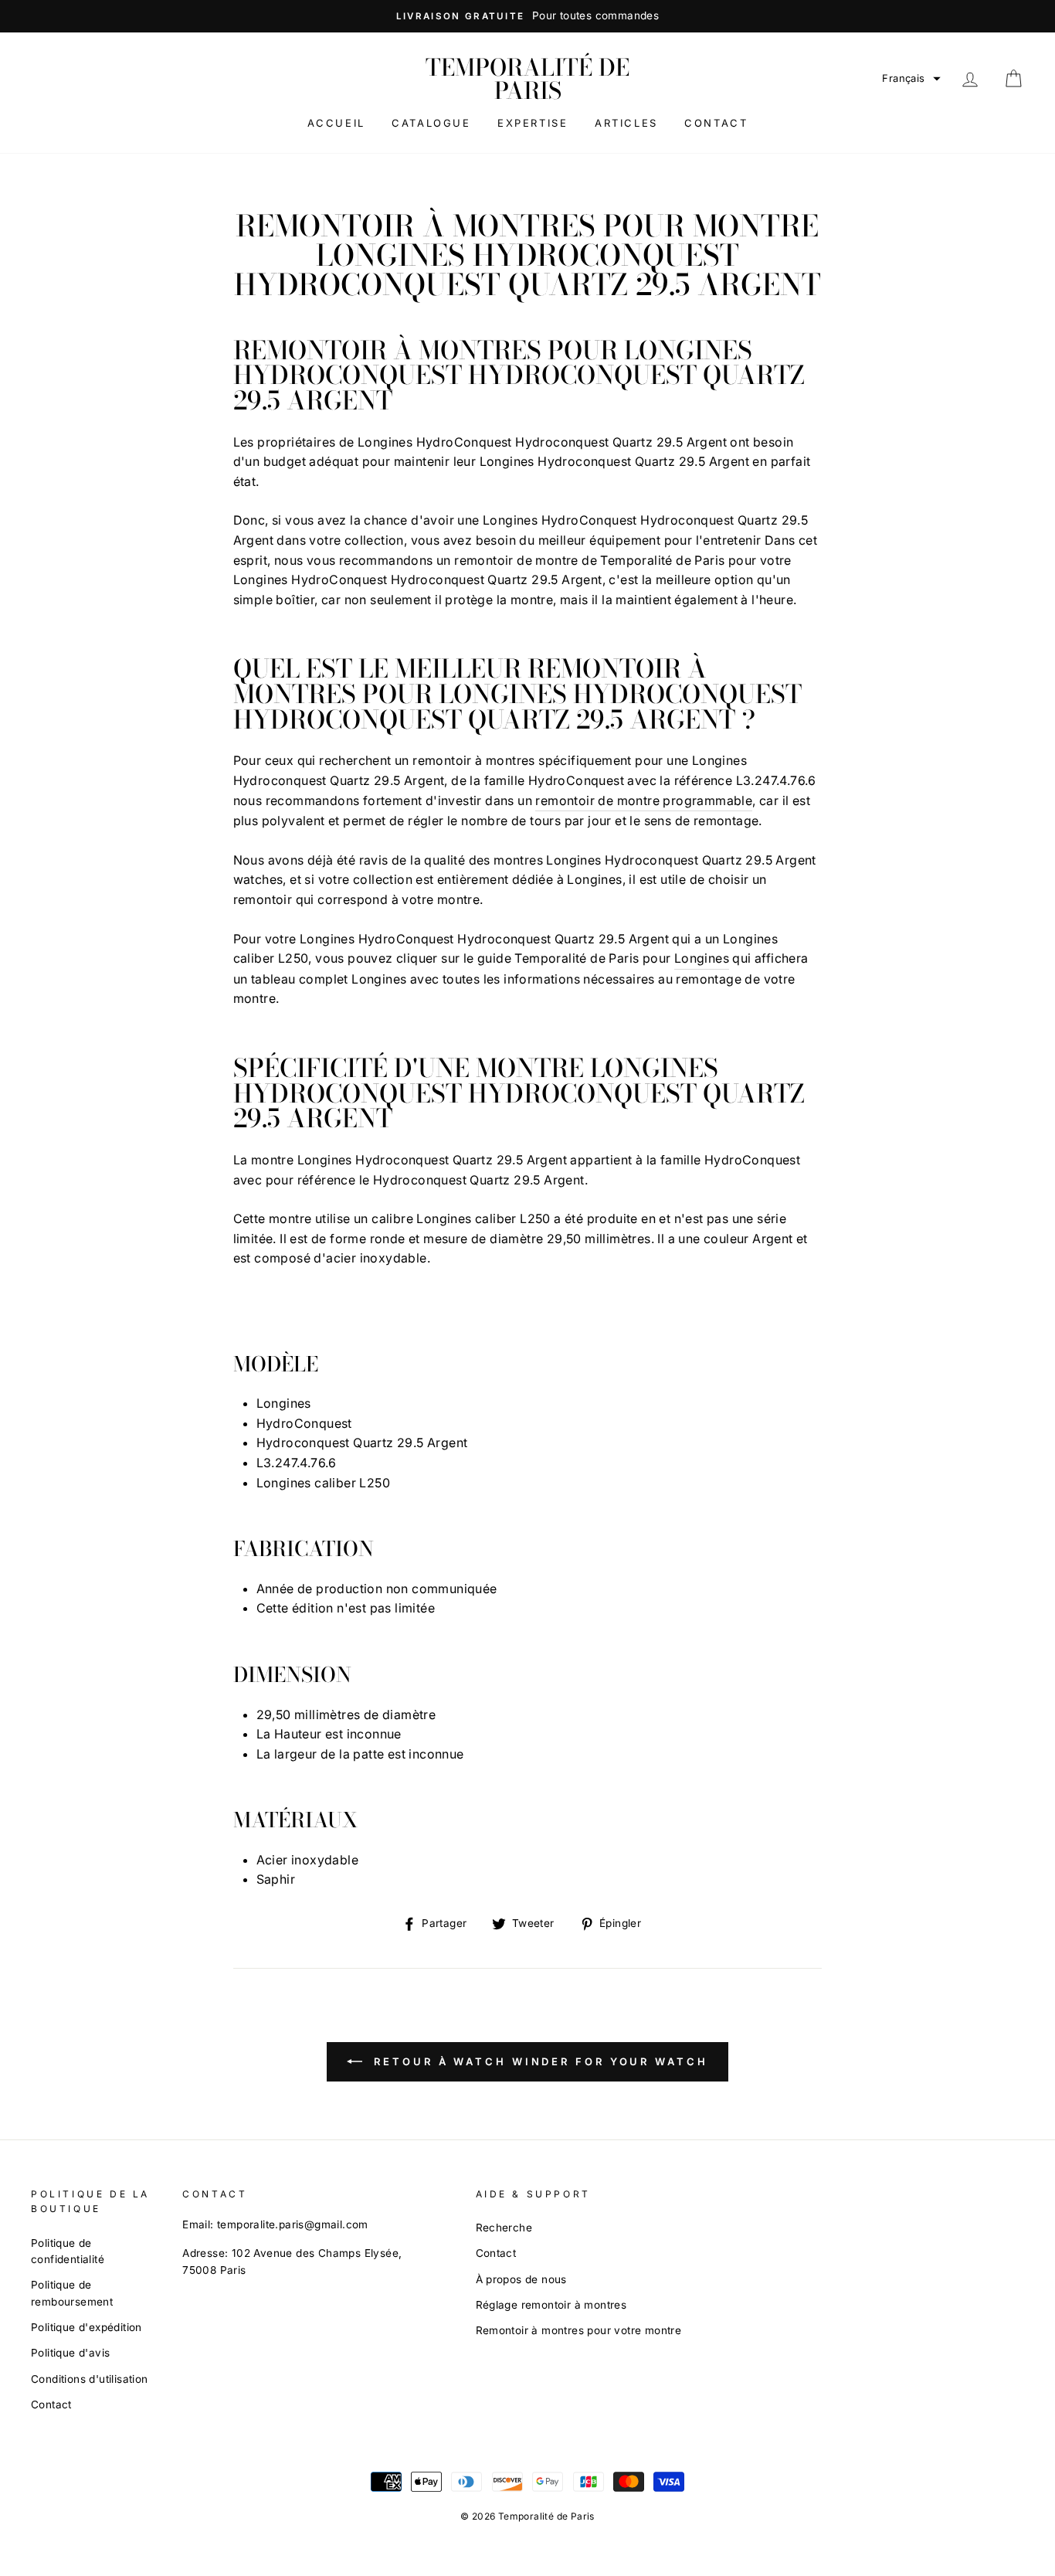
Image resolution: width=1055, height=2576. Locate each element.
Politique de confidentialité (68, 2251)
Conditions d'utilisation (90, 2379)
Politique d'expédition (87, 2327)
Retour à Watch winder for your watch (538, 2061)
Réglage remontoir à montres (551, 2305)
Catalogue (431, 123)
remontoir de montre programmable (644, 800)
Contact (716, 123)
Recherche (504, 2228)
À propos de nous (521, 2279)
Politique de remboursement (72, 2293)
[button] (911, 78)
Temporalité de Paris (527, 79)
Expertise (533, 123)
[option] (527, 16)
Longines (702, 958)
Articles (626, 123)
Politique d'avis (70, 2353)
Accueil (336, 123)
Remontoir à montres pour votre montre (579, 2330)
